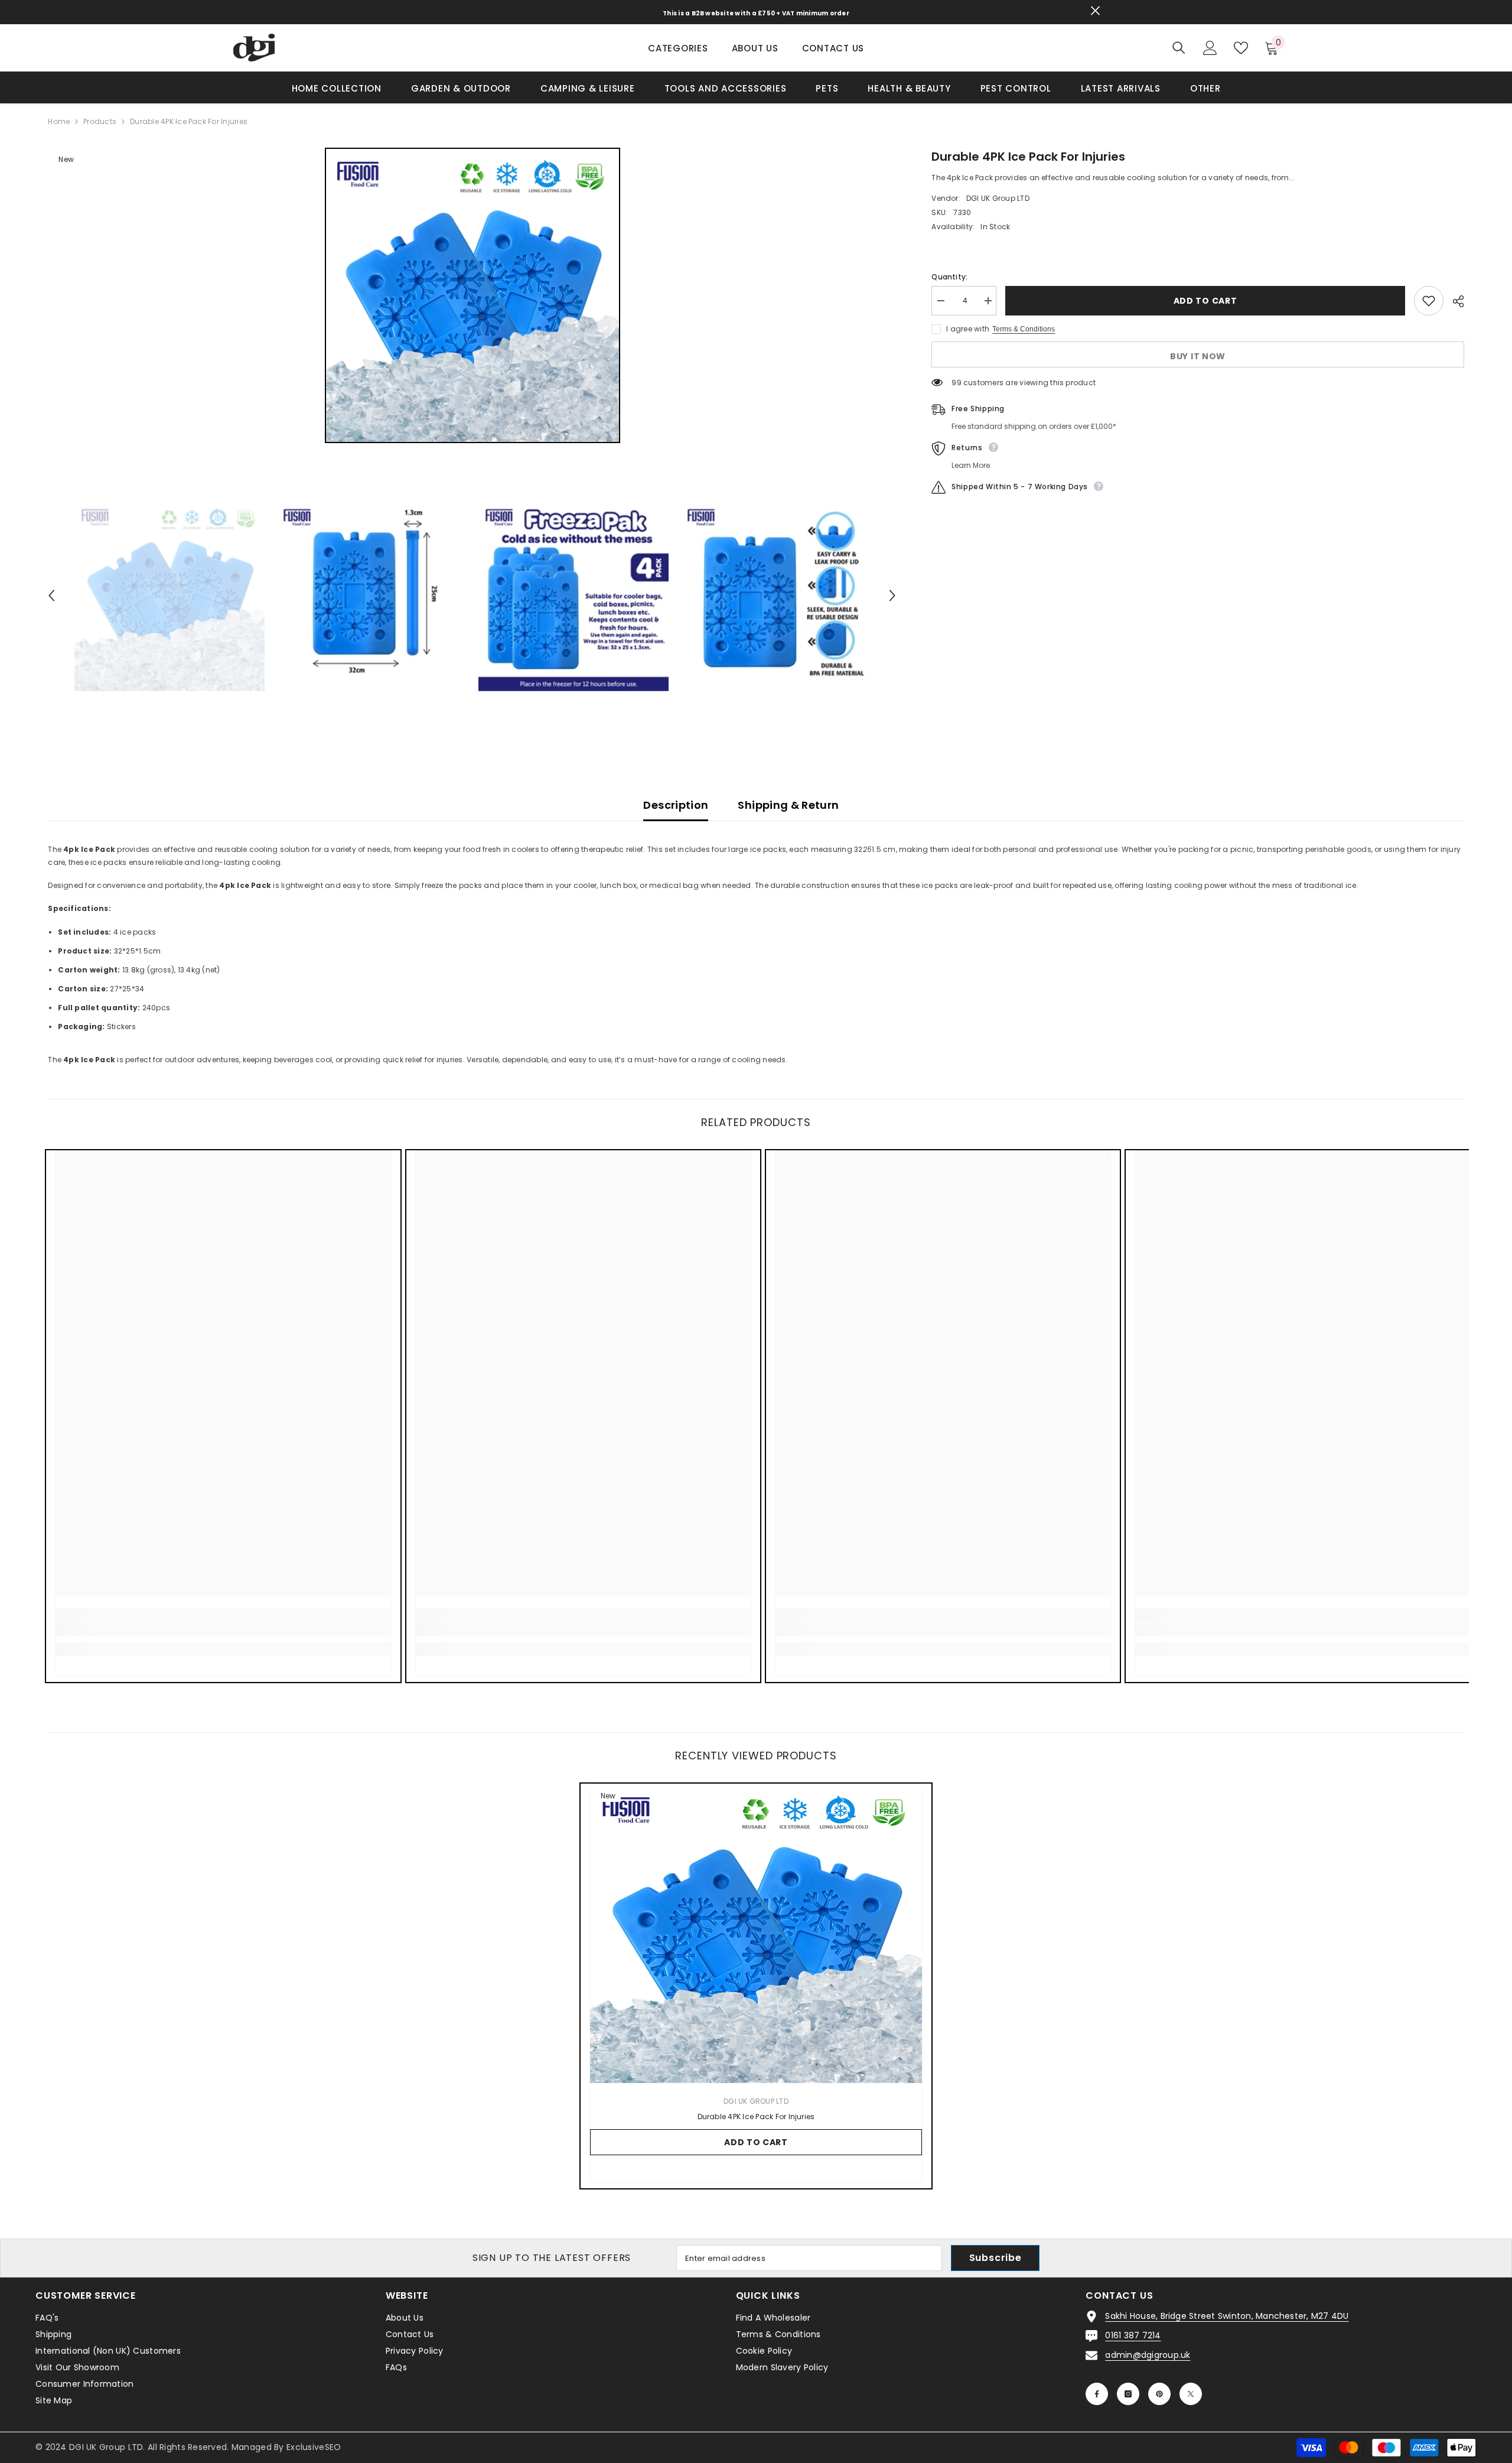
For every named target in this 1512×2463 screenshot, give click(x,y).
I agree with (968, 329)
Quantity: (949, 277)
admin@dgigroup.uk (1148, 2355)
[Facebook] (1097, 2394)
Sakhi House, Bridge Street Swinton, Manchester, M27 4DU (1227, 2316)
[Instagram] (1128, 2394)
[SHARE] (1454, 301)
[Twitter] (1191, 2394)
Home (59, 121)
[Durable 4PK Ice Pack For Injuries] (756, 1934)
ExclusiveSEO (314, 2447)
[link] (223, 1630)
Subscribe (995, 2258)
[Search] (1179, 48)
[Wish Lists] (1241, 48)
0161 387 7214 (1133, 2335)
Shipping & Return (788, 805)
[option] (472, 295)
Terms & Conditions (1024, 329)
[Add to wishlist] (1429, 301)
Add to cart (1205, 301)
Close (1095, 11)
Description (676, 805)
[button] (51, 596)
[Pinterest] (1159, 2394)
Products (100, 121)
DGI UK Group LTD (998, 198)
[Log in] (1210, 48)
